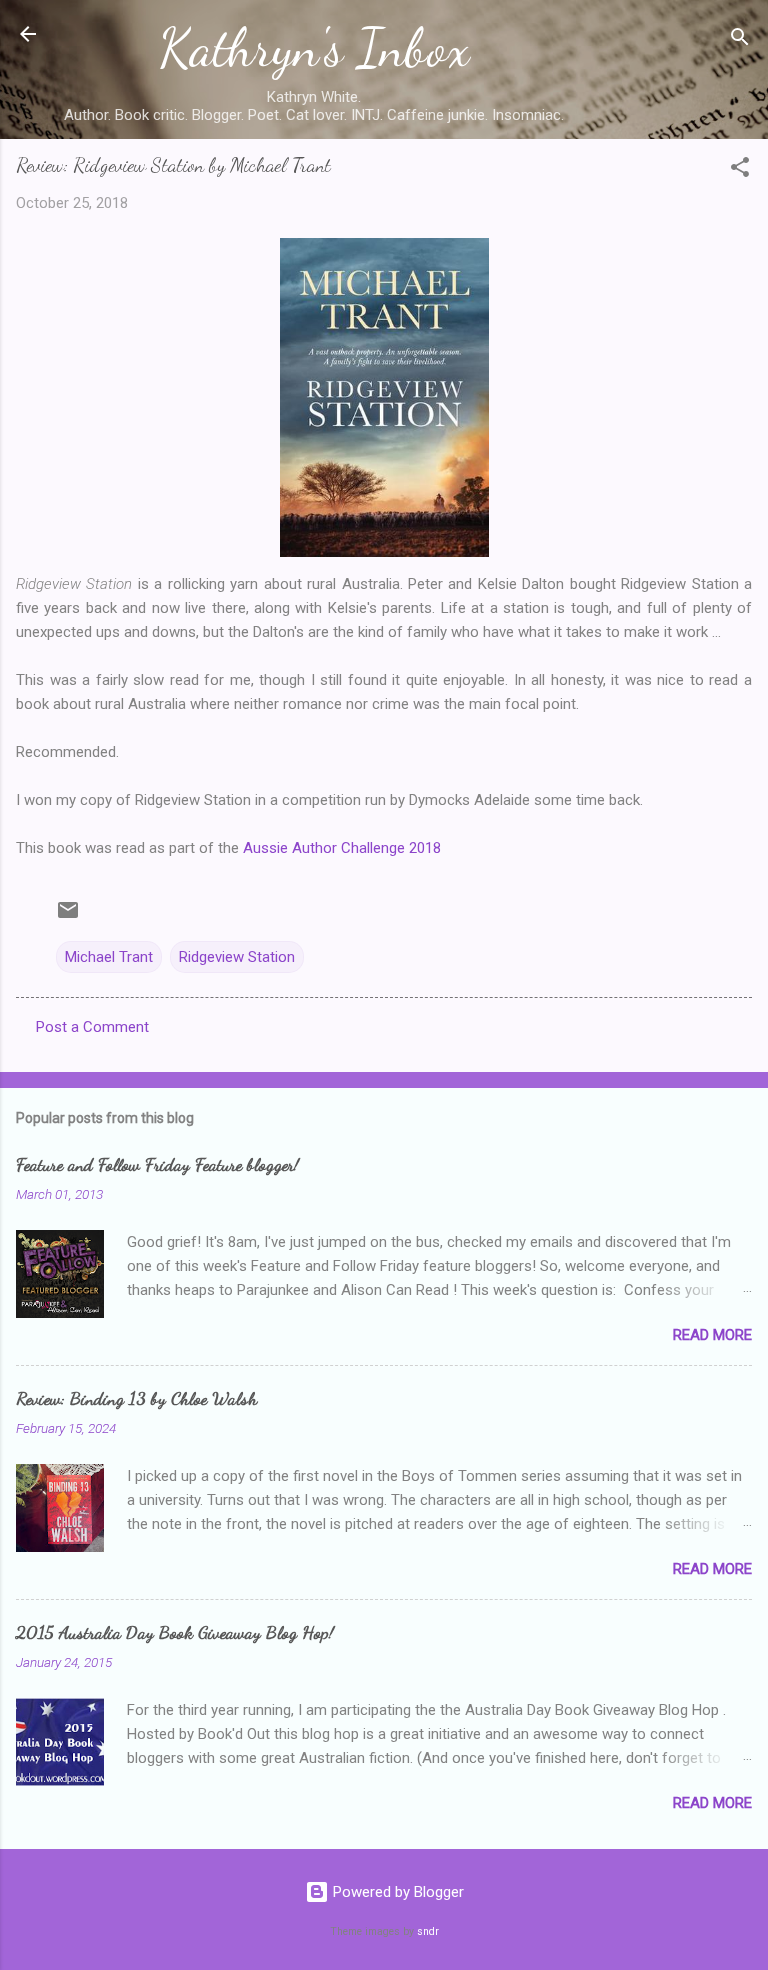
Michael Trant (109, 957)
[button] (740, 170)
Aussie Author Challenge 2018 (342, 848)
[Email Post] (68, 917)
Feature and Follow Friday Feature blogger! (157, 1164)
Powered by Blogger (396, 1892)
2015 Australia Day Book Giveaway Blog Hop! (175, 1632)
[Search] (740, 40)
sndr (428, 1931)
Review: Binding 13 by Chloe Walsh (136, 1398)
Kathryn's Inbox (314, 48)
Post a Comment (92, 1027)
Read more (712, 1335)
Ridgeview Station (237, 957)
